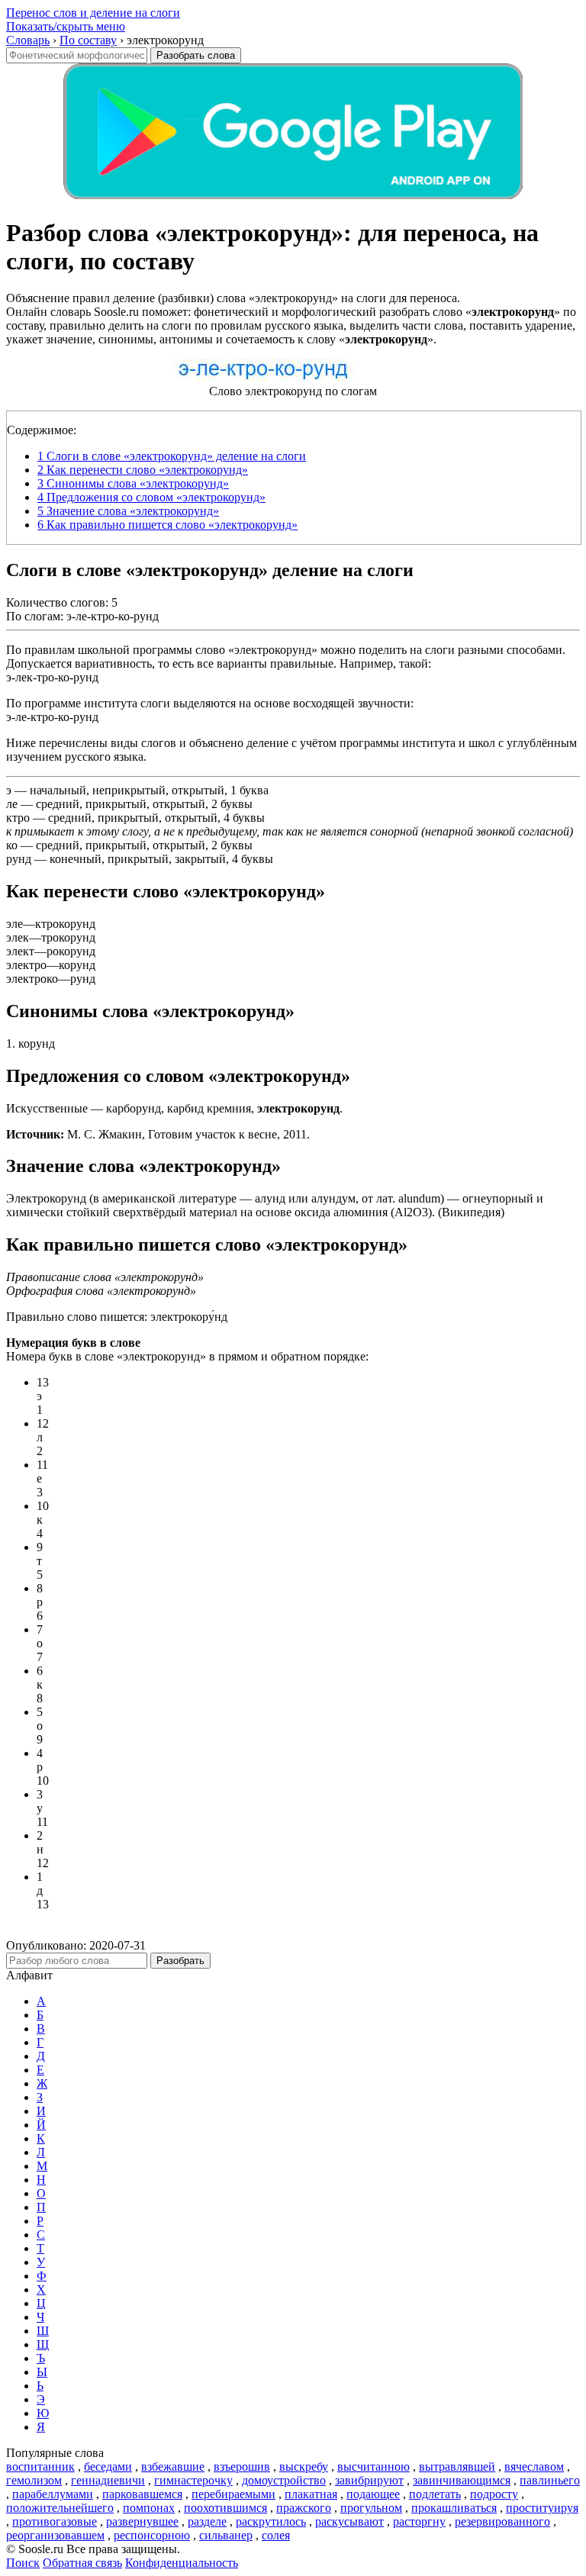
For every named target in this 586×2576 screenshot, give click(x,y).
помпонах (149, 2508)
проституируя (542, 2508)
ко (12, 845)
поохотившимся (225, 2508)
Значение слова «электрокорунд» (128, 511)
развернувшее (142, 2521)
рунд (19, 859)
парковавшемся (142, 2494)
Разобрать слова (196, 55)
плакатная (311, 2494)
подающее (373, 2494)
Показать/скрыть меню (66, 26)
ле (12, 804)
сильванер (226, 2535)
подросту (494, 2494)
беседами (108, 2467)
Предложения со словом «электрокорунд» (151, 497)
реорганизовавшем (55, 2535)
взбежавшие (173, 2467)
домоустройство (284, 2480)
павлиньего (550, 2480)
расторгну (419, 2521)
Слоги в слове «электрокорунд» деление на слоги (172, 456)
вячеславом (534, 2467)
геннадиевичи (108, 2480)
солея (276, 2535)
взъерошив (242, 2467)
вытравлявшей (457, 2467)
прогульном (371, 2508)
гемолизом (34, 2480)
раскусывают (349, 2521)
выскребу (304, 2467)
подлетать (435, 2494)
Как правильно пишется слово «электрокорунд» (167, 525)
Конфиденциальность (182, 2563)
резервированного (502, 2521)
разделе (207, 2521)
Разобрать (180, 1961)
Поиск (23, 2563)
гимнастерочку (193, 2480)
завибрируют (369, 2480)
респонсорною (152, 2535)
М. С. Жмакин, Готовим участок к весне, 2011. (158, 1134)
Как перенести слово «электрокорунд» (143, 470)
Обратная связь (82, 2563)
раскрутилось (271, 2521)
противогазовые (55, 2521)
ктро (18, 818)
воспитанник (40, 2467)
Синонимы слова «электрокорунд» (133, 483)
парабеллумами (53, 2494)
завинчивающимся (462, 2480)
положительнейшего (60, 2508)
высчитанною (373, 2467)
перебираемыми (233, 2494)
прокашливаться (454, 2508)
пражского (304, 2508)
